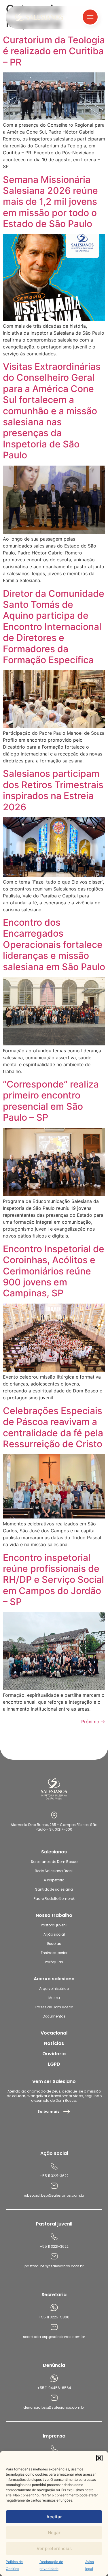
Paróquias (54, 1962)
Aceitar (54, 2517)
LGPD (54, 2064)
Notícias (54, 2043)
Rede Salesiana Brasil (54, 1871)
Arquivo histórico (54, 1989)
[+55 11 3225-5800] (54, 2307)
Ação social (54, 1934)
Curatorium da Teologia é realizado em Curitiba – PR (54, 51)
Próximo (93, 1722)
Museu (54, 1998)
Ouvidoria (54, 2054)
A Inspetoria (54, 1880)
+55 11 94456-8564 (54, 2388)
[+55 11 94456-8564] (54, 2378)
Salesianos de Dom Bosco (54, 1862)
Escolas (54, 1944)
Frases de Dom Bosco (54, 2007)
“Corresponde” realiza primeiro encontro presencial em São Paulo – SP (51, 1101)
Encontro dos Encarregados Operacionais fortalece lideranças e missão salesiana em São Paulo (54, 945)
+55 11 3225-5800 (54, 2317)
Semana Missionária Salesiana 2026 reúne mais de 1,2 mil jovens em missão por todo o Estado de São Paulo (50, 202)
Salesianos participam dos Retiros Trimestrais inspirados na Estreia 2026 (53, 790)
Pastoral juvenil (54, 1925)
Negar (54, 2533)
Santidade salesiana (54, 1889)
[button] (99, 2458)
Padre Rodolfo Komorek (54, 1899)
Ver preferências (54, 2548)
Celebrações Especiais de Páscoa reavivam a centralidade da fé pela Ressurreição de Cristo (53, 1427)
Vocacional (54, 2033)
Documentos (54, 2016)
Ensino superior (54, 1953)
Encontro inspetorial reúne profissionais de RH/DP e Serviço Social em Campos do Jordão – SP (53, 1580)
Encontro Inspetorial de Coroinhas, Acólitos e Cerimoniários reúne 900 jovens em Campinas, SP (54, 1271)
